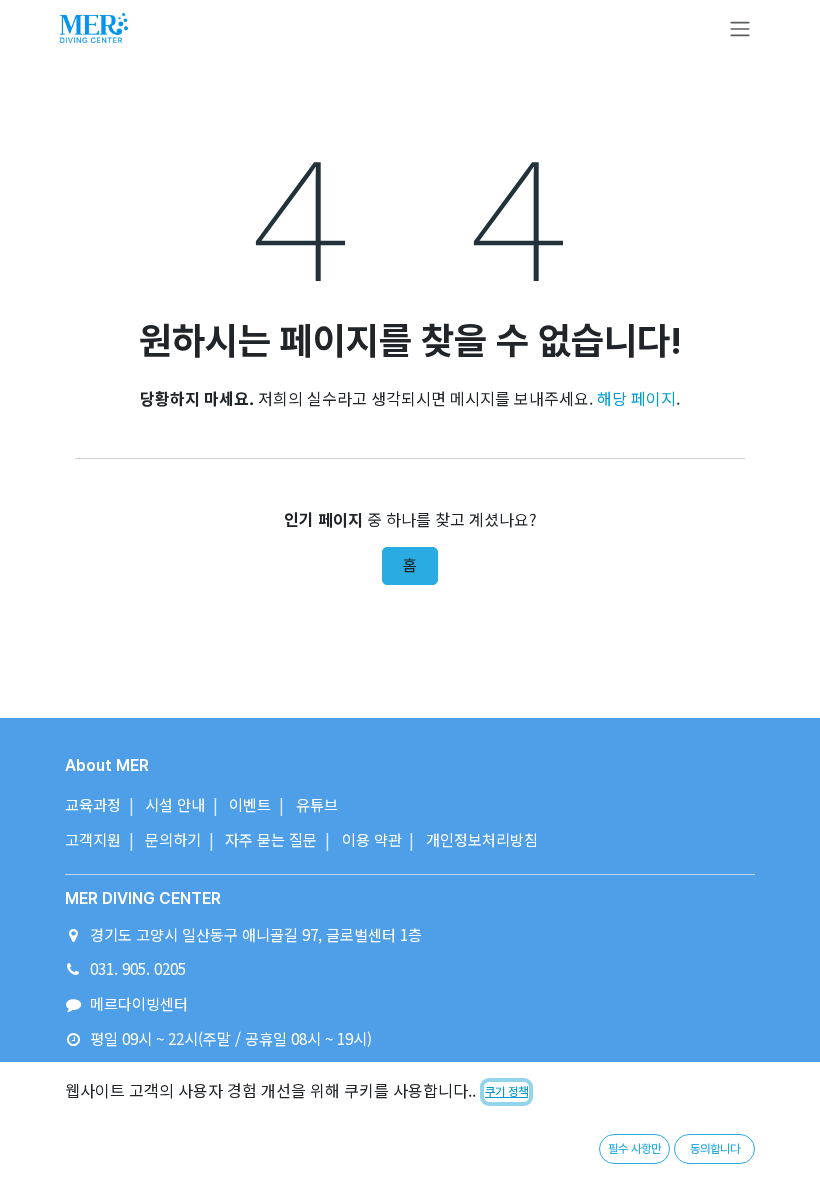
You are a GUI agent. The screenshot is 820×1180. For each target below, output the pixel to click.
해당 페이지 (636, 398)
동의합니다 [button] (715, 1149)
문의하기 (173, 839)
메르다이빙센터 (139, 1003)
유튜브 (317, 804)
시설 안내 (175, 804)
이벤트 (250, 804)
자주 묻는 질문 (271, 839)
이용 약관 (372, 839)
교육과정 (93, 804)
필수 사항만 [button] (634, 1149)
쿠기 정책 (506, 1092)
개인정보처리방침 (482, 839)
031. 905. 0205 (138, 968)
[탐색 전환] (740, 28)
